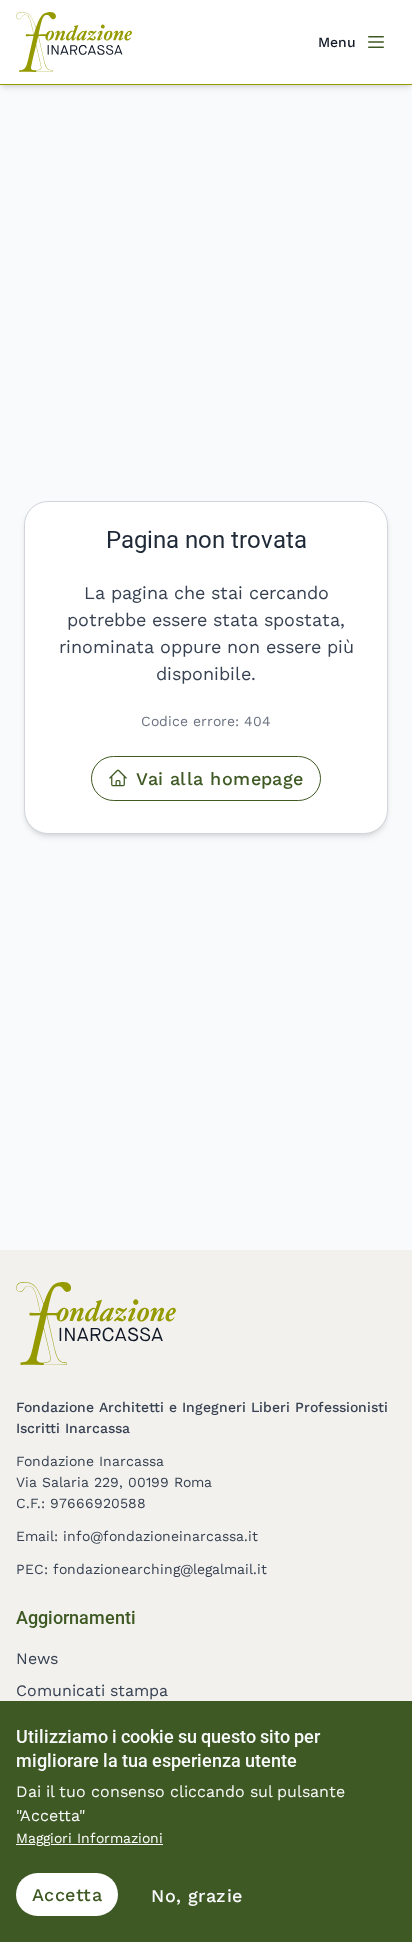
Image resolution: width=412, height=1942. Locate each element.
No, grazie (197, 1895)
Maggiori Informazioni (89, 1838)
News (37, 1658)
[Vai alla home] (74, 42)
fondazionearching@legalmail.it (160, 1569)
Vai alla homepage (220, 778)
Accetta (67, 1894)
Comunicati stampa (92, 1690)
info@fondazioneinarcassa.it (160, 1536)
